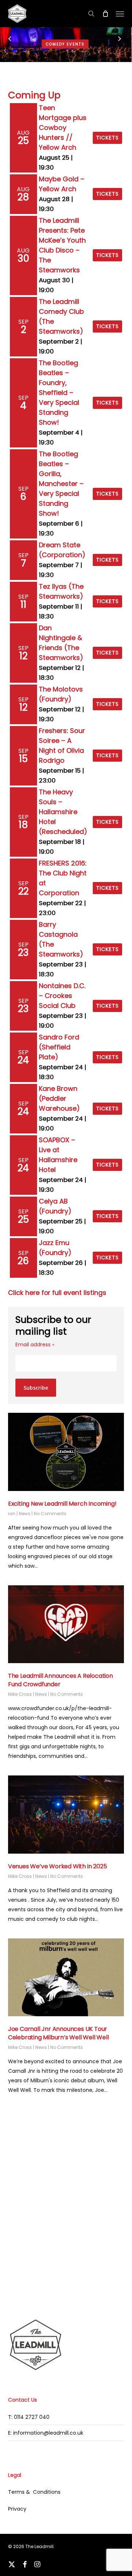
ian (12, 1514)
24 (23, 1060)
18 (23, 825)
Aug (23, 133)
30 (23, 258)
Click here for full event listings (57, 1293)
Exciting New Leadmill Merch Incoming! (62, 1504)
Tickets (107, 138)
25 (23, 141)
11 (23, 605)
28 (23, 197)
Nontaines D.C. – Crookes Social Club (62, 996)
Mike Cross (20, 1694)
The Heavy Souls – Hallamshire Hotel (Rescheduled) (63, 812)
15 (23, 759)
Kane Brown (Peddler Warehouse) (59, 1098)
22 (23, 891)
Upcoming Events (66, 44)
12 (23, 656)
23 (23, 953)
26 (23, 1261)
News (25, 1514)
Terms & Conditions (34, 2492)
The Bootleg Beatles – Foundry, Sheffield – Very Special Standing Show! (59, 393)
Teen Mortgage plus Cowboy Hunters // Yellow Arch (63, 128)
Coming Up (34, 95)
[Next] (126, 40)
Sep (23, 322)
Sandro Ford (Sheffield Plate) (59, 1047)
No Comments (50, 1514)
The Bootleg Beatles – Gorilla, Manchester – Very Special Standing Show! (61, 484)
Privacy (17, 2509)
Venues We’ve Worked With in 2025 (58, 1866)
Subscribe (36, 1388)
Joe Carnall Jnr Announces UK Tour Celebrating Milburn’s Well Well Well (58, 2033)
